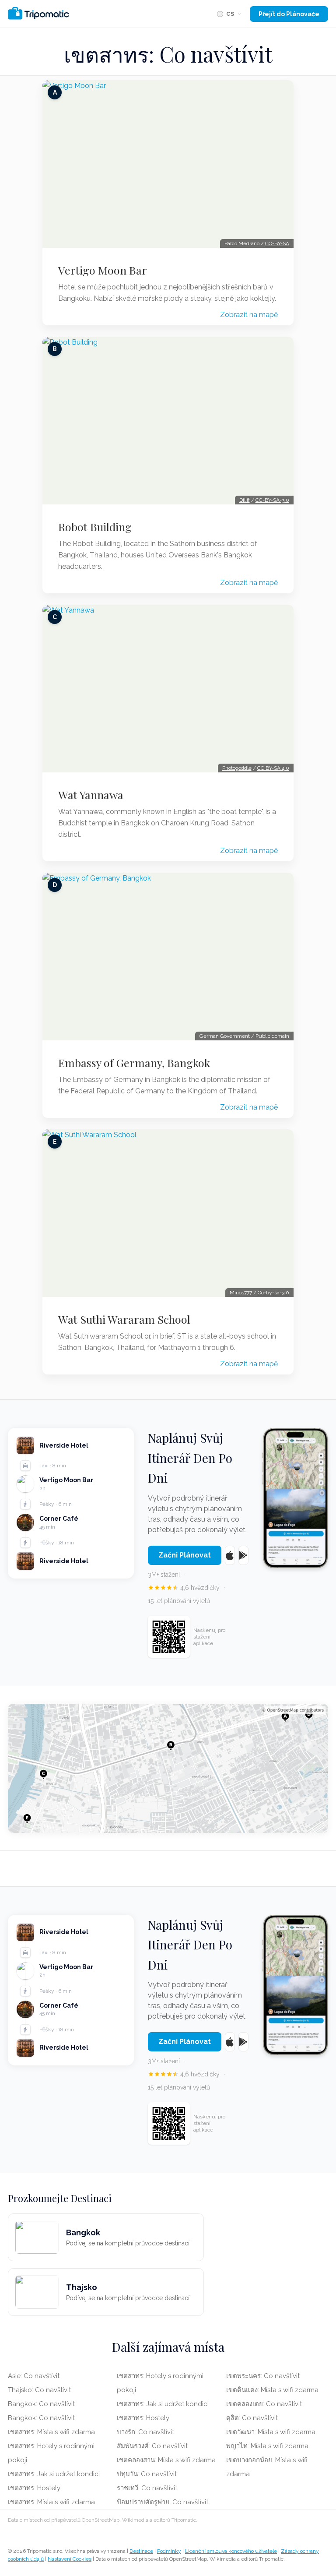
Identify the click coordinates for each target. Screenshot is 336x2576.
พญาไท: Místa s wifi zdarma (267, 2446)
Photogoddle (237, 768)
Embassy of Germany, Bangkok (134, 1063)
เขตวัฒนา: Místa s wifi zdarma (271, 2432)
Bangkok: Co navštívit (41, 2404)
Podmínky (169, 2551)
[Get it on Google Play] (243, 1555)
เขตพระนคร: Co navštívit (263, 2376)
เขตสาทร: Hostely (34, 2488)
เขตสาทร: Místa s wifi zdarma (51, 2432)
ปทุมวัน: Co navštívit (147, 2474)
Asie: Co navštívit (34, 2376)
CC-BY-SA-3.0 (272, 500)
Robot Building (95, 527)
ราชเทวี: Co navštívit (147, 2488)
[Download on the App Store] (230, 1555)
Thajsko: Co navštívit (39, 2390)
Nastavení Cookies (70, 2559)
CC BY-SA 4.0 (273, 768)
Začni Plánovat (185, 1555)
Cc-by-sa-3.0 (273, 1293)
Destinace (141, 2551)
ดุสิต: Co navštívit (252, 2418)
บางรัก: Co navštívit (145, 2432)
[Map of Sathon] (168, 1768)
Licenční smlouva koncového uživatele (231, 2551)
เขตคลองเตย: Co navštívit (264, 2404)
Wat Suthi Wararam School (124, 1319)
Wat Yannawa (91, 795)
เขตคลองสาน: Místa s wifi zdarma (166, 2460)
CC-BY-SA (277, 243)
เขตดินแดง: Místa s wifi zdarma (272, 2390)
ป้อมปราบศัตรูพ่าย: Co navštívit (163, 2502)
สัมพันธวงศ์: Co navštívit (152, 2446)
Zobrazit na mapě (249, 315)
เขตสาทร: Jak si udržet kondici (54, 2474)
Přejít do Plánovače (289, 14)
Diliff (245, 500)
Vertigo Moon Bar (103, 270)
